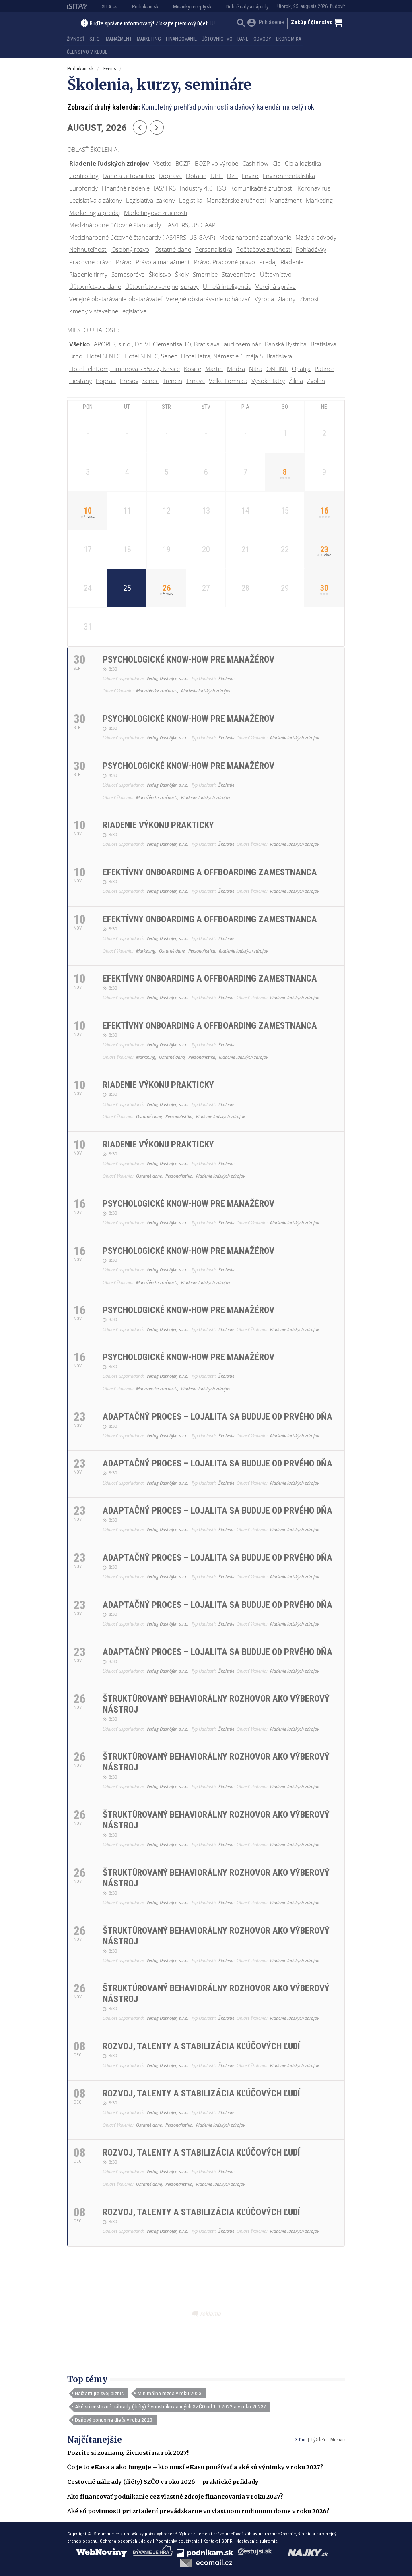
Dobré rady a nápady (247, 7)
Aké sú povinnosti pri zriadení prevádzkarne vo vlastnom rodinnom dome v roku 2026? (198, 2511)
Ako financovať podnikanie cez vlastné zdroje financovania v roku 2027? (175, 2497)
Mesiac (338, 2440)
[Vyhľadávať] (241, 24)
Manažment (119, 39)
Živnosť (76, 39)
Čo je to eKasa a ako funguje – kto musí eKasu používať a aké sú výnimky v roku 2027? (195, 2467)
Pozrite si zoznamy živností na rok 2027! (128, 2453)
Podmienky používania (177, 2541)
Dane (243, 39)
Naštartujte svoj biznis (99, 2393)
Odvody (262, 39)
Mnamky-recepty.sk (192, 7)
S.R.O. (95, 39)
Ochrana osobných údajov (126, 2541)
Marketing (149, 39)
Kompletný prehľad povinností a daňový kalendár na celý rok (228, 107)
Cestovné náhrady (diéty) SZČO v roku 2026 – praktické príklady (163, 2482)
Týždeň (318, 2440)
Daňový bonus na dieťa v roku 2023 (114, 2420)
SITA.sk (109, 7)
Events (110, 69)
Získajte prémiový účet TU (185, 24)
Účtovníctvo (217, 39)
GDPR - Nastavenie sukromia (249, 2541)
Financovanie (181, 39)
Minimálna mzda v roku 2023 (170, 2393)
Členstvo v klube (87, 52)
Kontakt (210, 2541)
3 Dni (300, 2440)
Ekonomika (288, 39)
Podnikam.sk (145, 7)
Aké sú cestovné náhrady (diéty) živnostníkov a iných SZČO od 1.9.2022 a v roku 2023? (170, 2406)
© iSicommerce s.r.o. (109, 2534)
